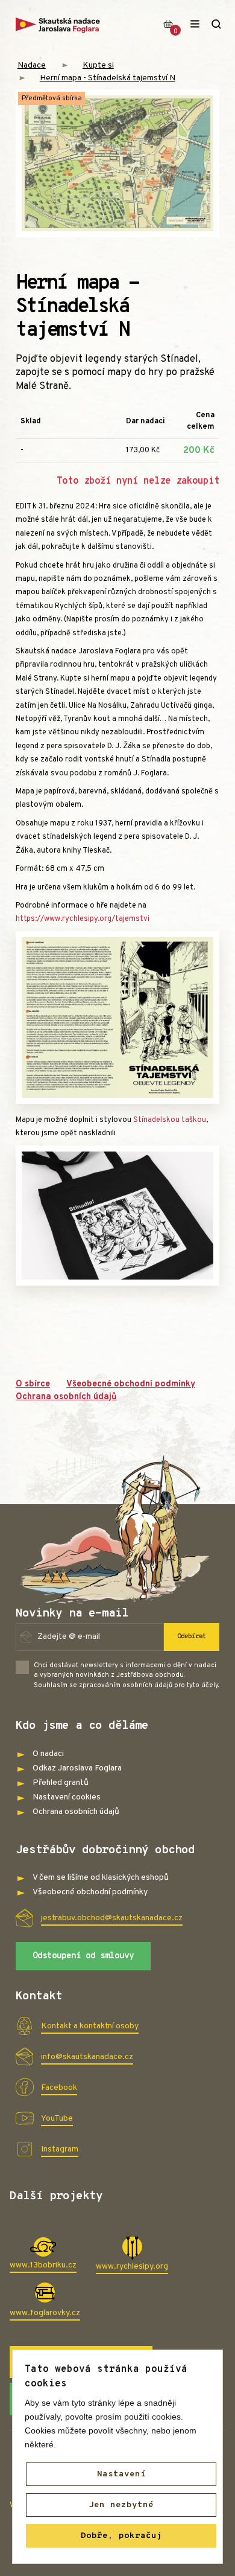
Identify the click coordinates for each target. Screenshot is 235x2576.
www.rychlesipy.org (132, 2267)
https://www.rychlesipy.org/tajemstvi (83, 919)
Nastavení (121, 2474)
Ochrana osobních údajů (66, 1397)
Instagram (60, 2149)
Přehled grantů (61, 1783)
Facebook (59, 2088)
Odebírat (192, 1636)
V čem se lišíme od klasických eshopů (101, 1878)
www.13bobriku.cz (43, 2265)
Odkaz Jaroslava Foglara (77, 1768)
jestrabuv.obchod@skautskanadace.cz (112, 1918)
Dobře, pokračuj (121, 2536)
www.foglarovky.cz (45, 2313)
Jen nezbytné (121, 2505)
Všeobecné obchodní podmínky (131, 1384)
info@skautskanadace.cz (87, 2057)
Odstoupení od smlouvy (83, 1956)
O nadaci (48, 1754)
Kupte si (98, 66)
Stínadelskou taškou (170, 1120)
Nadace (32, 66)
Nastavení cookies (67, 1797)
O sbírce (33, 1384)
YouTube (57, 2119)
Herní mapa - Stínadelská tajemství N (108, 78)
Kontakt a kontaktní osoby (90, 2026)
